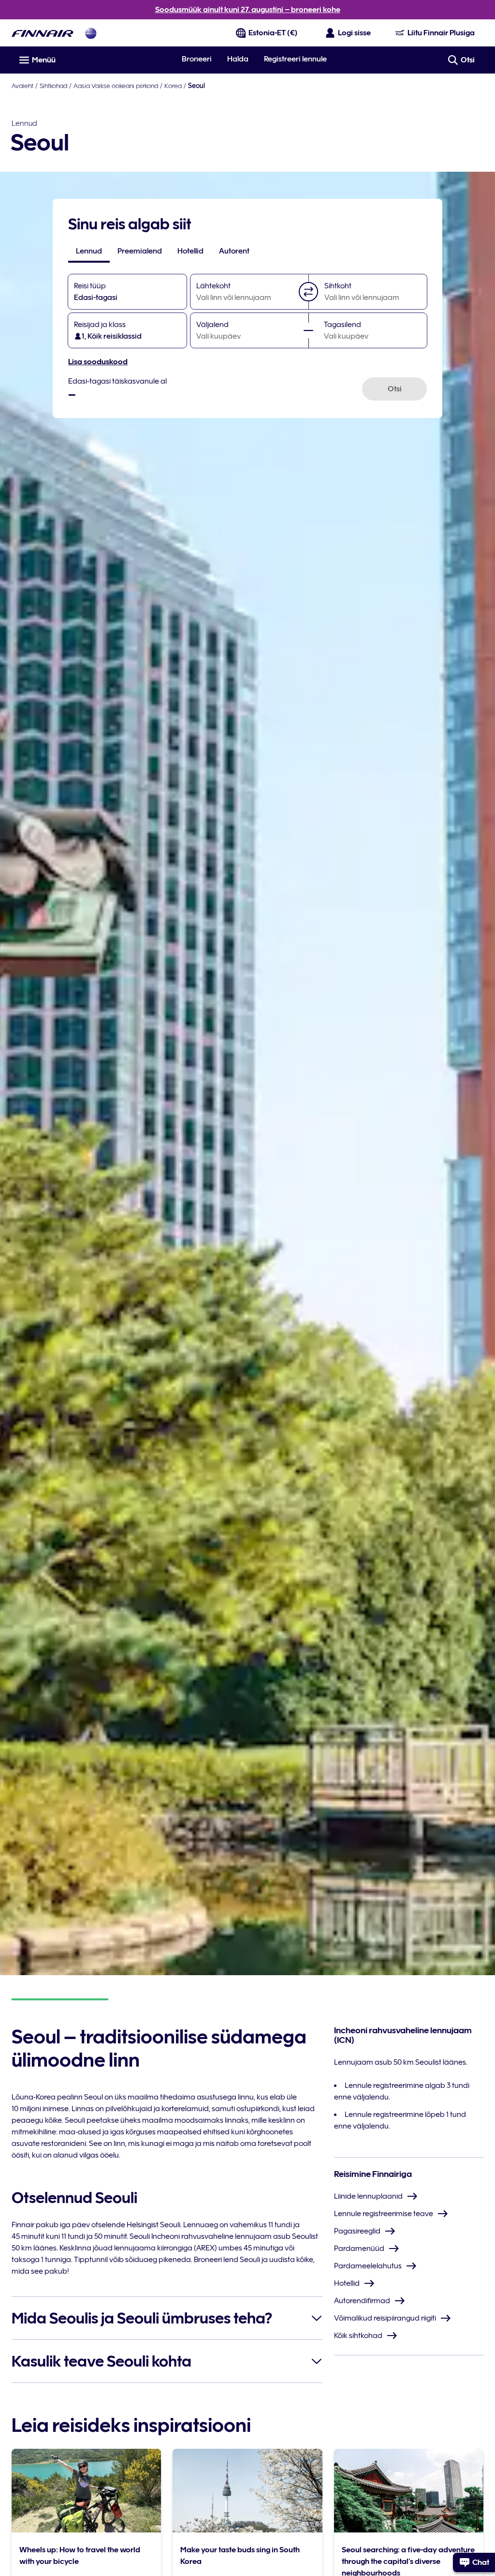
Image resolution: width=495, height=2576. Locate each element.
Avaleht (22, 86)
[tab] (89, 251)
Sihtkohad (53, 86)
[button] (308, 292)
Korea (173, 86)
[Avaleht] (43, 33)
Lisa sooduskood (98, 362)
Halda (238, 59)
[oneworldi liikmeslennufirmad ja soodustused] (91, 33)
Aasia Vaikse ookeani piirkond (116, 86)
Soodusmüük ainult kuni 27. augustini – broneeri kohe (248, 10)
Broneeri (197, 59)
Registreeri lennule (295, 59)
